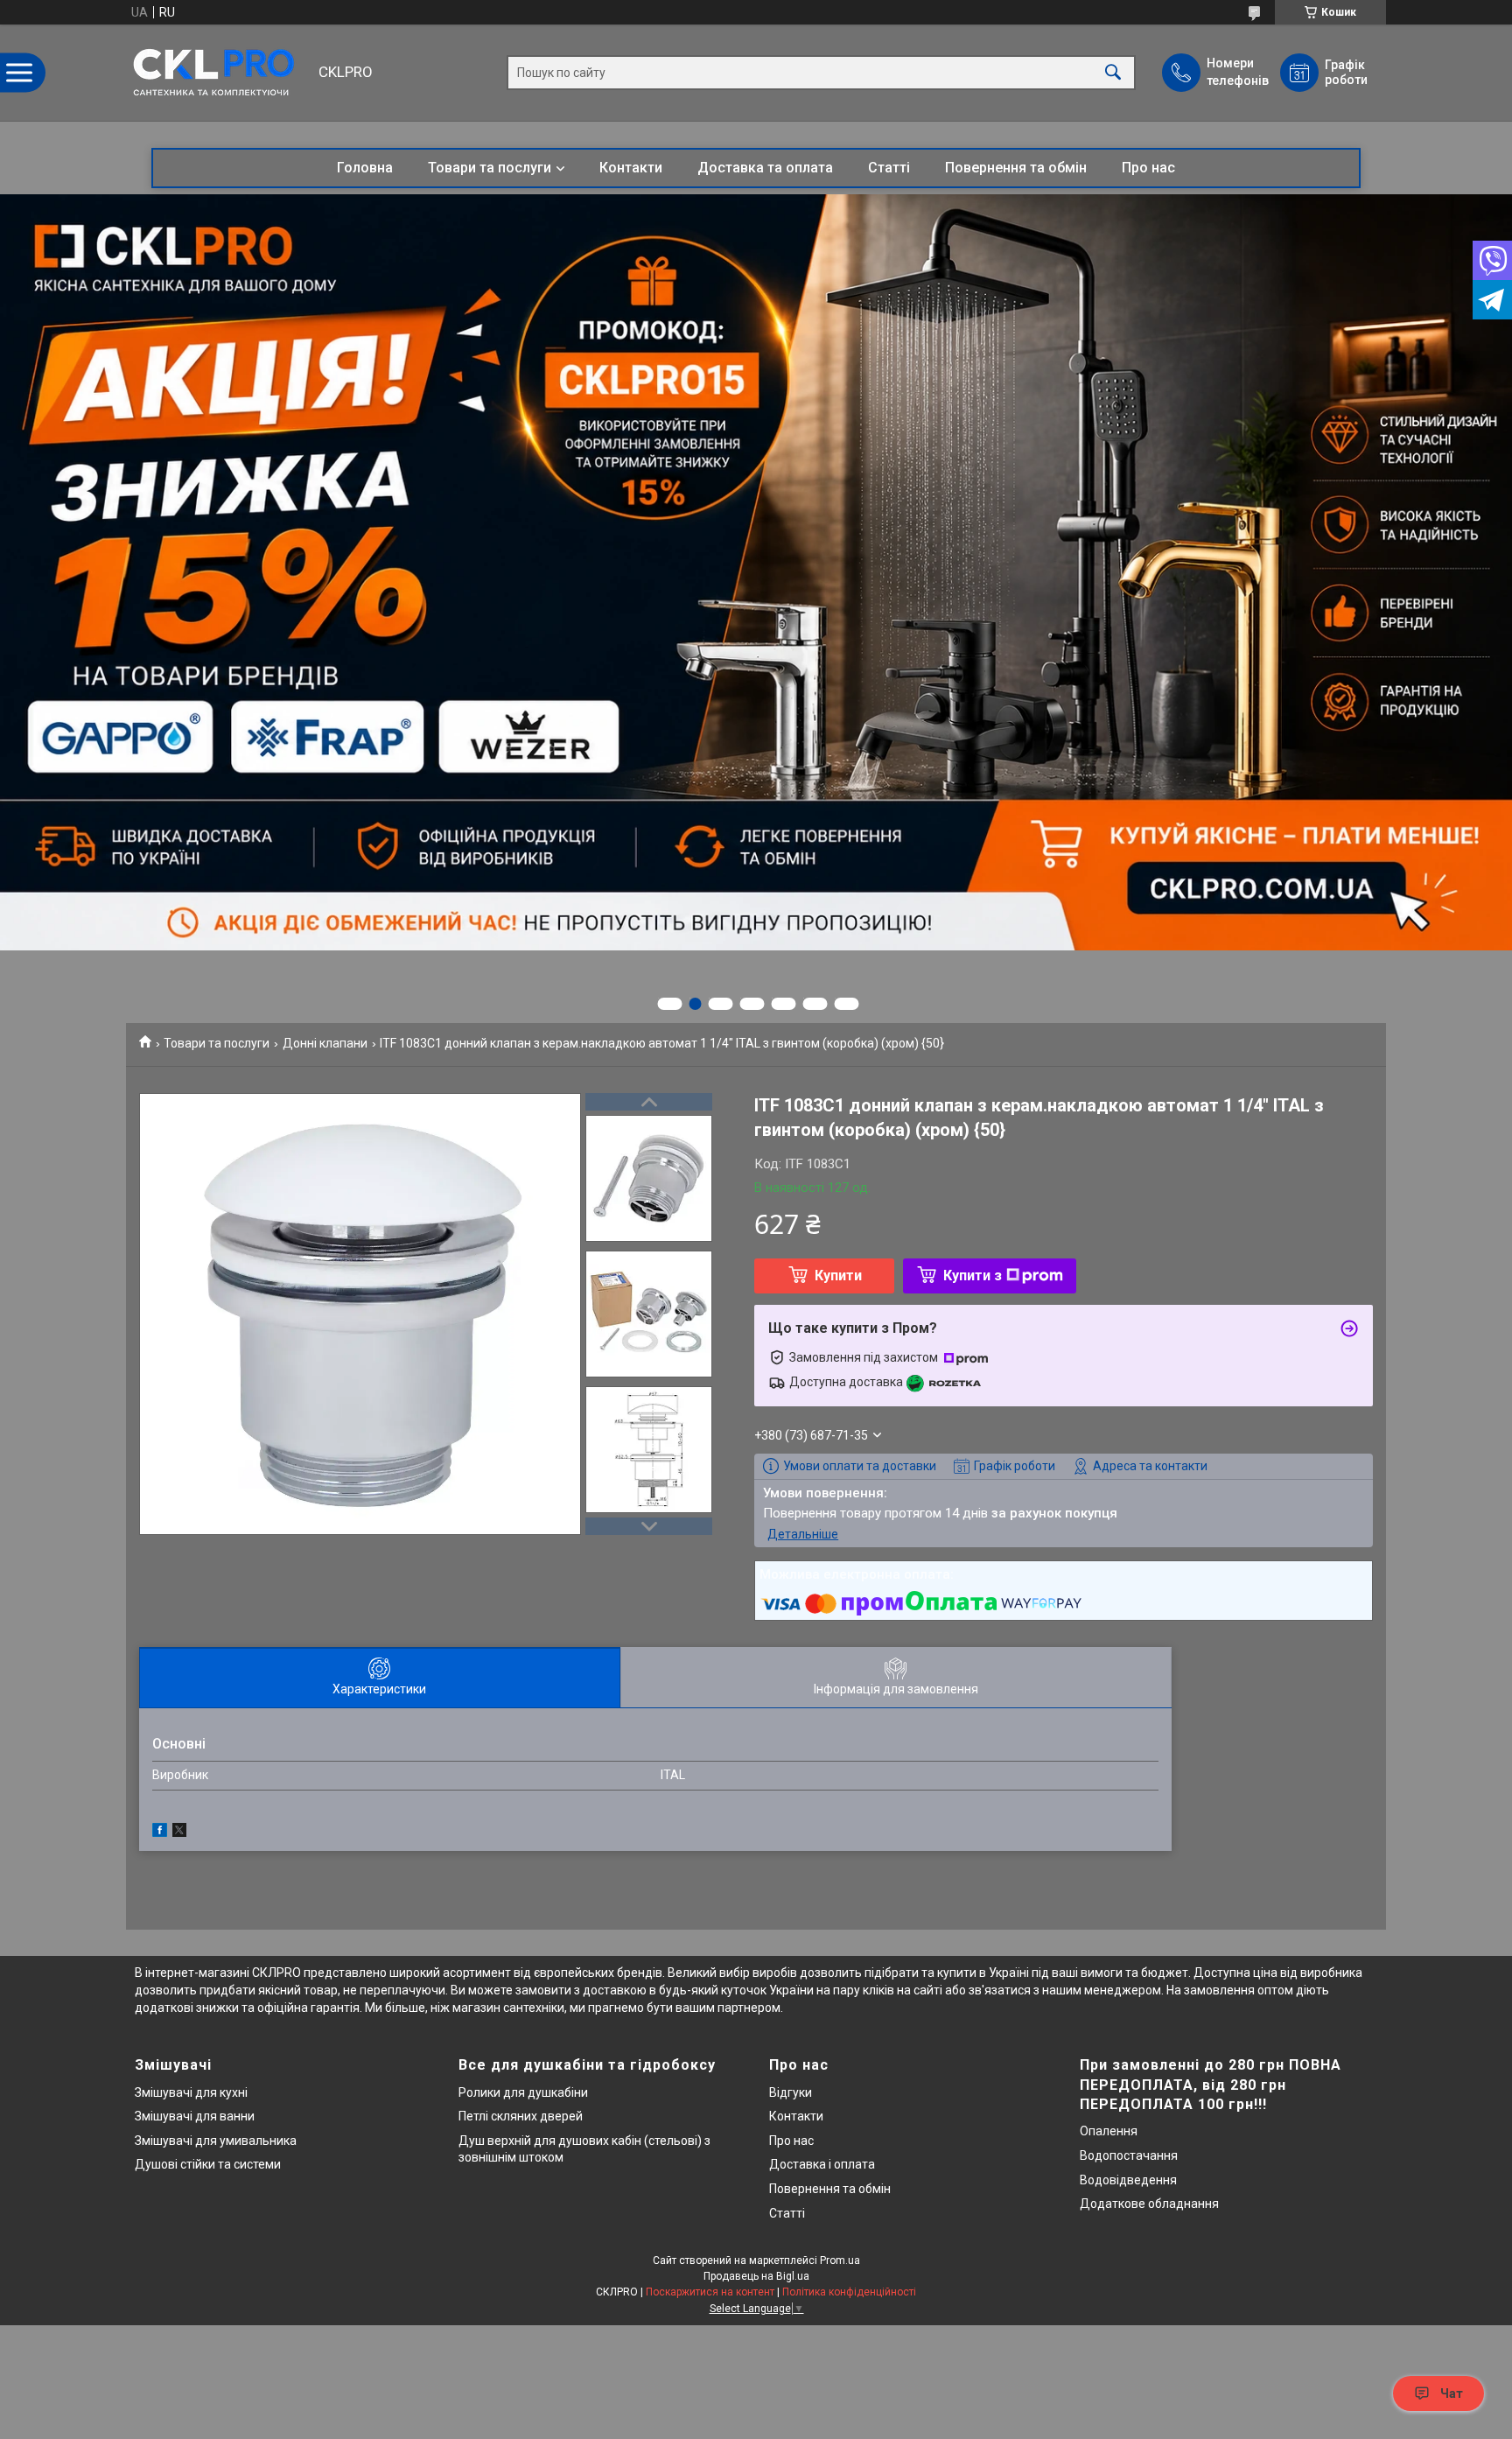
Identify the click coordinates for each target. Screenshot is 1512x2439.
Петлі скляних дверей (521, 2116)
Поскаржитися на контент (710, 2292)
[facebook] (160, 1833)
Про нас (1148, 168)
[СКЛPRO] (218, 73)
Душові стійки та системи (208, 2164)
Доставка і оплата (822, 2164)
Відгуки (791, 2092)
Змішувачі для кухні (191, 2092)
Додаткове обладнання (1149, 2204)
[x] (179, 1833)
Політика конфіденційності (849, 2292)
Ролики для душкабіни (523, 2092)
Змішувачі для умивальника (216, 2141)
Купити (838, 1276)
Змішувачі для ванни (195, 2116)
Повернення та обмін (1016, 168)
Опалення (1109, 2131)
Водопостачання (1129, 2155)
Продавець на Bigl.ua (756, 2276)
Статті (889, 168)
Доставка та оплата (765, 168)
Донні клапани (325, 1043)
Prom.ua (840, 2260)
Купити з (973, 1276)
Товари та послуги (490, 168)
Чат (1452, 2393)
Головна (365, 168)
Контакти (631, 168)
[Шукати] (1113, 73)
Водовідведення (1128, 2180)
